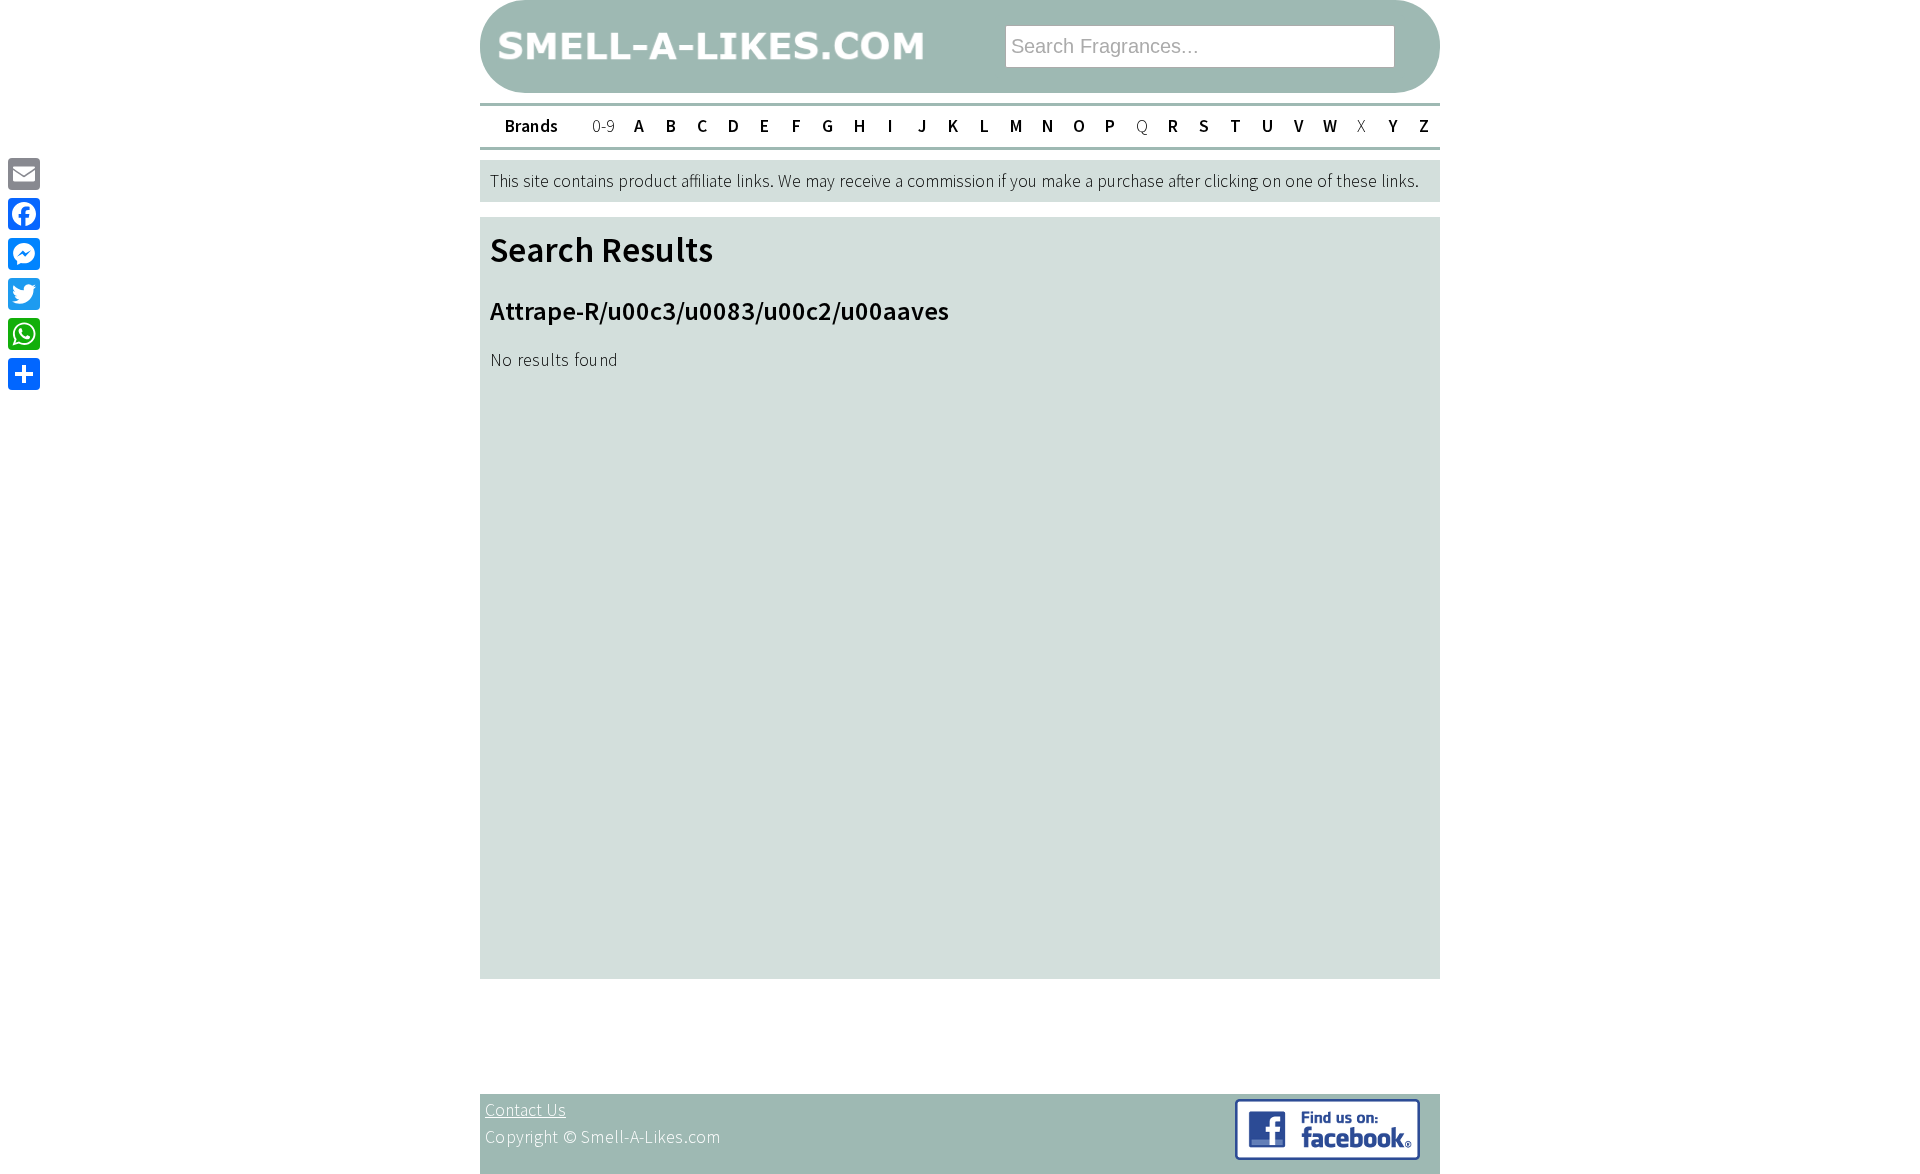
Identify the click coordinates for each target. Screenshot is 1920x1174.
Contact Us (525, 1110)
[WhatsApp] (24, 334)
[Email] (24, 174)
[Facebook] (24, 214)
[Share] (24, 374)
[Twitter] (24, 294)
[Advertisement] (1370, 659)
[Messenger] (24, 254)
